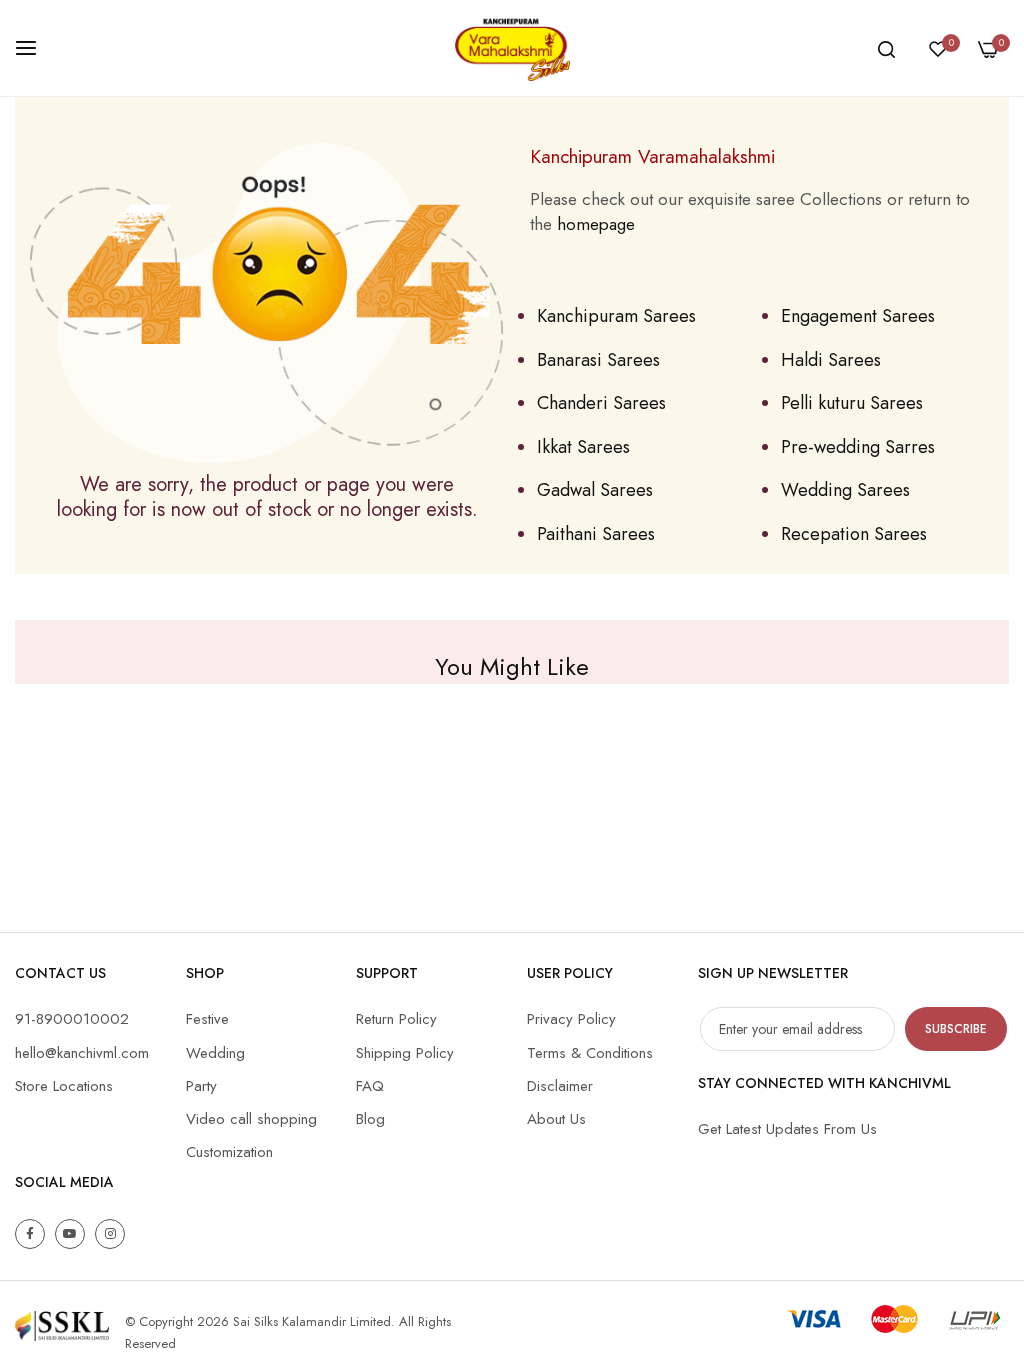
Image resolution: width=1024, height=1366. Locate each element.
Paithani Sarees (596, 534)
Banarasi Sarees (598, 360)
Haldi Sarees (831, 360)
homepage (596, 224)
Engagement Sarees (858, 316)
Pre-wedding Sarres (858, 447)
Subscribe (956, 1029)
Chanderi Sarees (601, 403)
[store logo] (512, 48)
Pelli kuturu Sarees (852, 403)
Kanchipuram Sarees (616, 316)
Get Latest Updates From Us (787, 1129)
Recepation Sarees (854, 534)
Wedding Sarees (845, 490)
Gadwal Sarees (595, 490)
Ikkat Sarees (583, 447)
